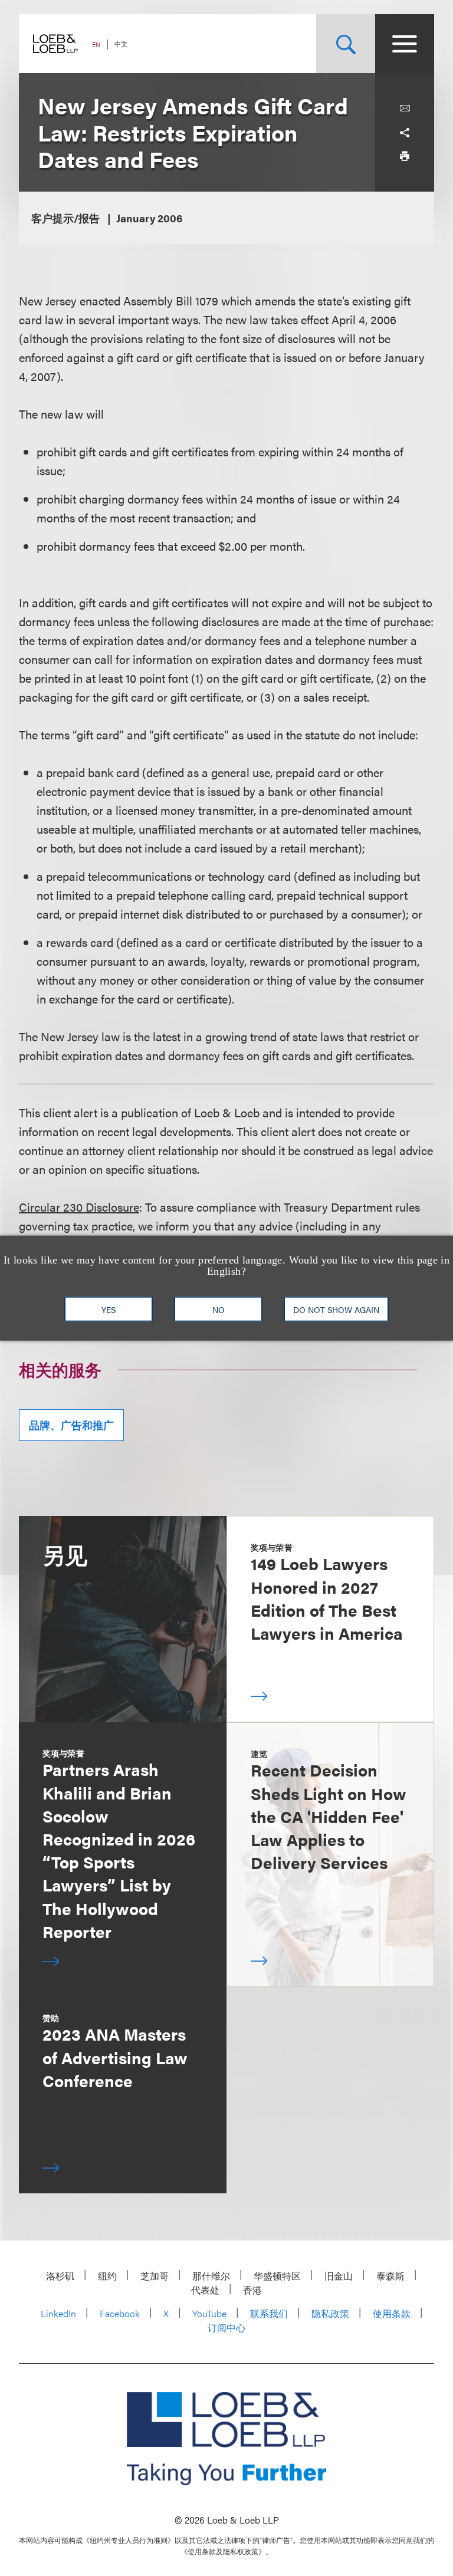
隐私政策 (330, 2313)
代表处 (205, 2290)
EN (96, 45)
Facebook (120, 2313)
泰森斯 (390, 2276)
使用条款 (392, 2313)
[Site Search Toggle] (346, 44)
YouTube (209, 2313)
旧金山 (339, 2276)
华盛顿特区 (277, 2276)
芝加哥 (155, 2276)
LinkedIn (58, 2313)
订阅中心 (226, 2327)
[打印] (405, 156)
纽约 (107, 2276)
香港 (252, 2290)
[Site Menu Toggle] (405, 44)
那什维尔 (211, 2276)
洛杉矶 (60, 2276)
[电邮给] (405, 108)
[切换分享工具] (405, 132)
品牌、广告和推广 (71, 1425)
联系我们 (269, 2313)
